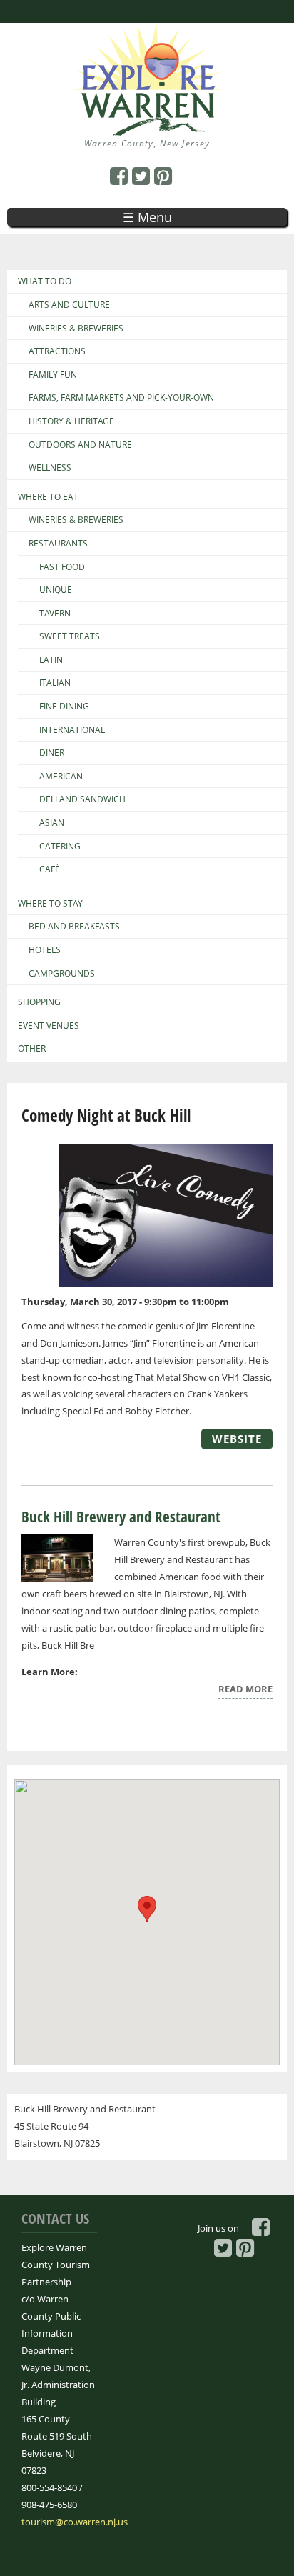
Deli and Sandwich (82, 799)
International (72, 730)
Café (50, 869)
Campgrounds (62, 974)
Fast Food (62, 567)
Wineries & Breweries (76, 329)
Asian (52, 823)
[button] (147, 1909)
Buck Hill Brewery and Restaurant (121, 1517)
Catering (60, 847)
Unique (56, 590)
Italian (55, 683)
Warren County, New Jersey (147, 143)
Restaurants (58, 544)
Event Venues (49, 1026)
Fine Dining (64, 707)
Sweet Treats (70, 636)
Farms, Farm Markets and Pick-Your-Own (121, 398)
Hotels (45, 950)
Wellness (50, 468)
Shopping (39, 1002)
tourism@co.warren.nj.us (75, 2522)
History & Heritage (71, 421)
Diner (52, 753)
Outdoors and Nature (80, 445)
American (61, 777)
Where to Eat (48, 497)
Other (32, 1049)
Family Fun (53, 375)
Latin (51, 660)
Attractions (57, 351)
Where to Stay (50, 904)
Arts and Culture (69, 305)
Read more (245, 1691)
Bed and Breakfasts (74, 927)
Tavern (55, 614)
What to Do (45, 281)
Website (237, 1439)
